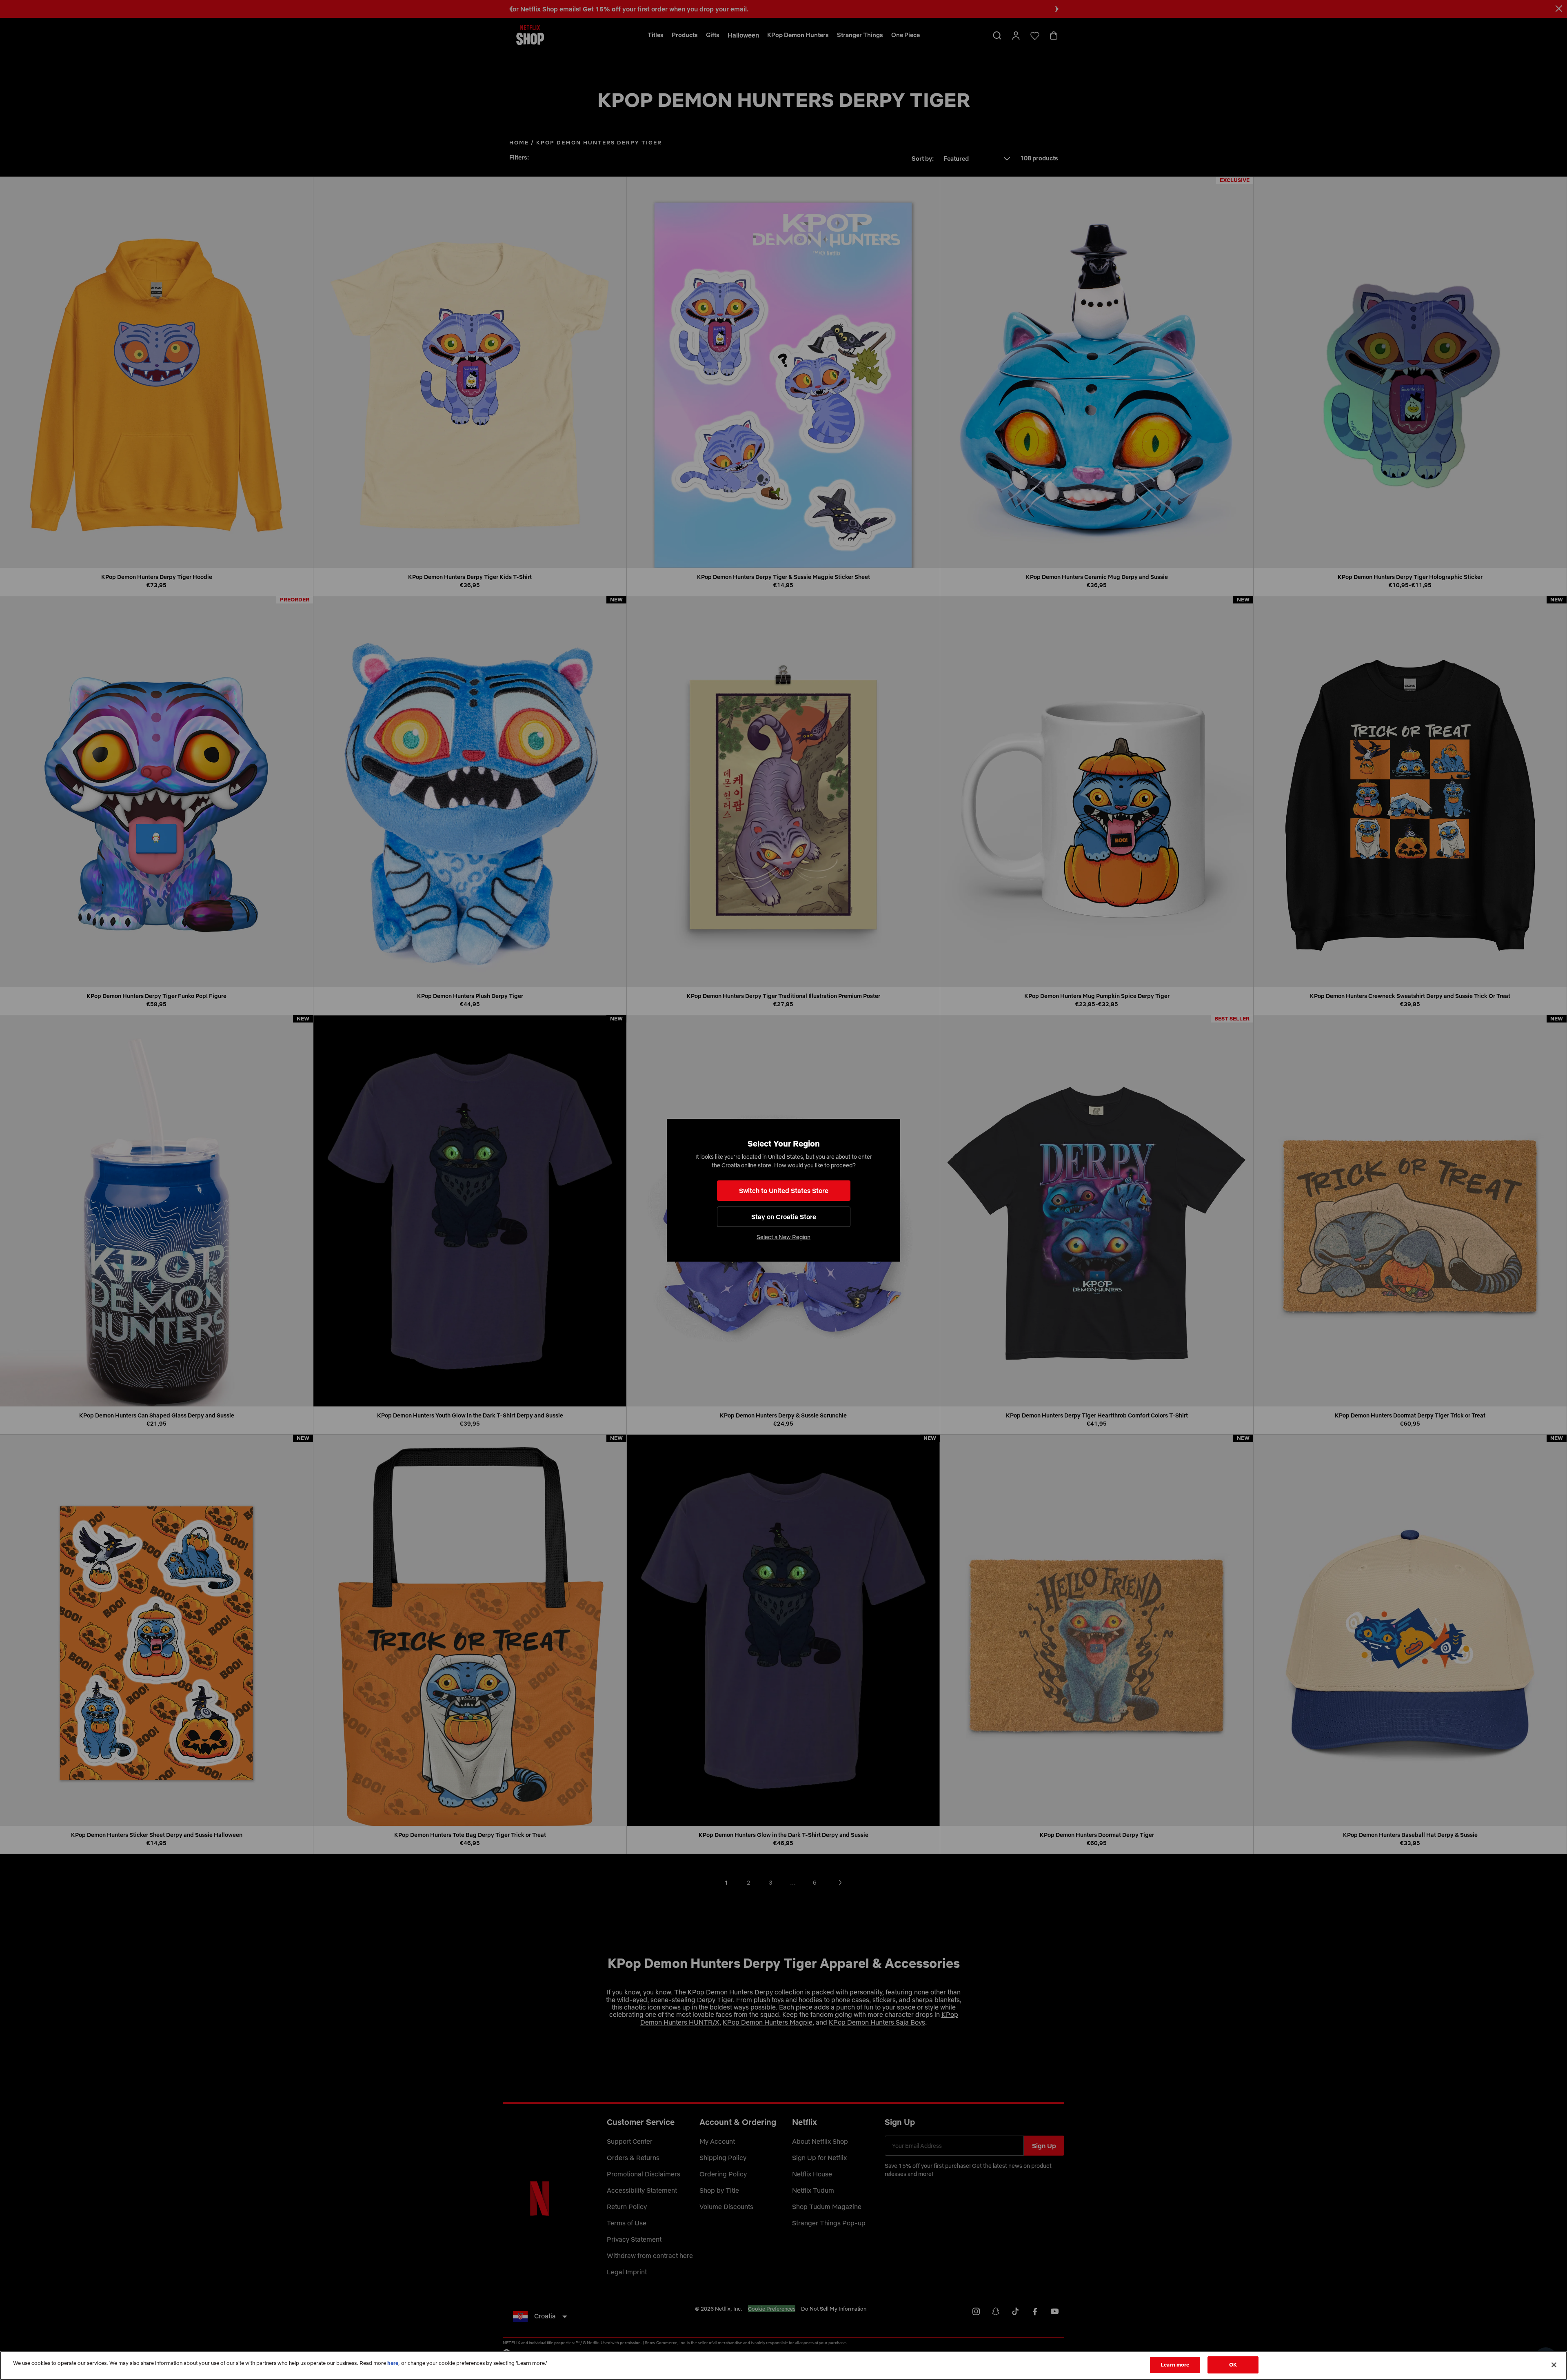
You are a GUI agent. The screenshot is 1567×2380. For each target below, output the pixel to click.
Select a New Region (783, 1237)
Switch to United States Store (784, 1191)
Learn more (1175, 2364)
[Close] (1554, 2365)
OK (1233, 2364)
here (393, 2363)
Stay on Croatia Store (784, 1217)
